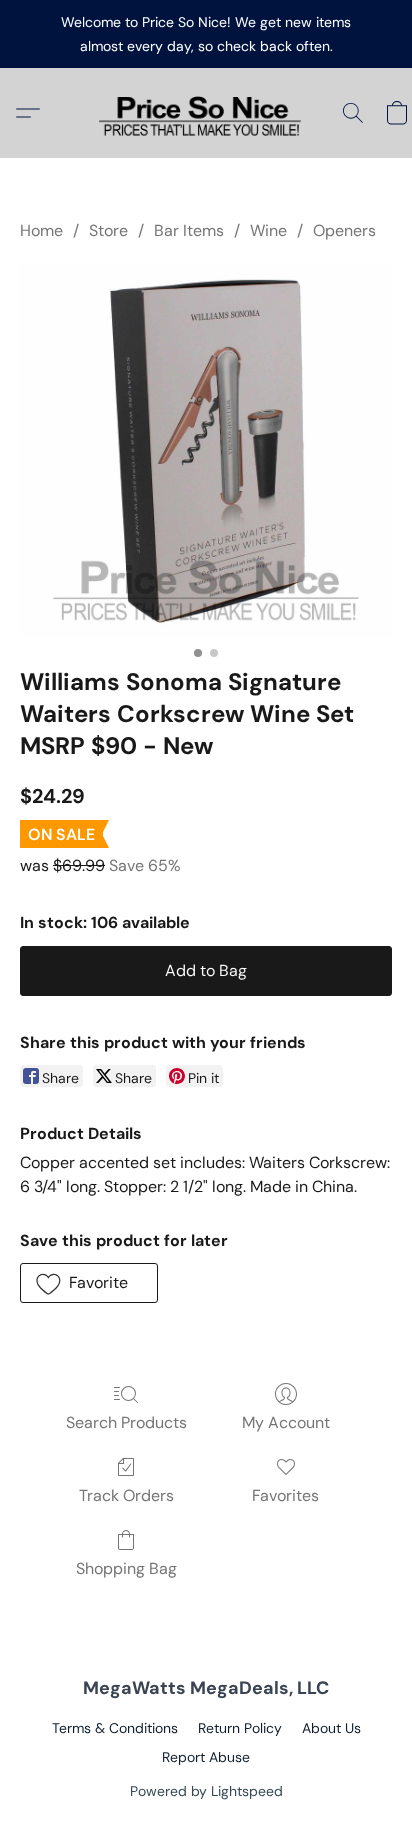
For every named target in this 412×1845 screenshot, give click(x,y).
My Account (286, 1422)
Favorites (285, 1495)
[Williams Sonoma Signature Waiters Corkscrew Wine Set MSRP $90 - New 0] (206, 450)
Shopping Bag (126, 1568)
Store (108, 230)
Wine (268, 230)
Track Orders (126, 1495)
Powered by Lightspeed (206, 1791)
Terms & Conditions (115, 1728)
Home (41, 230)
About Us (331, 1728)
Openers (344, 230)
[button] (206, 113)
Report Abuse (206, 1757)
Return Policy (240, 1728)
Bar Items (189, 230)
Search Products (126, 1422)
